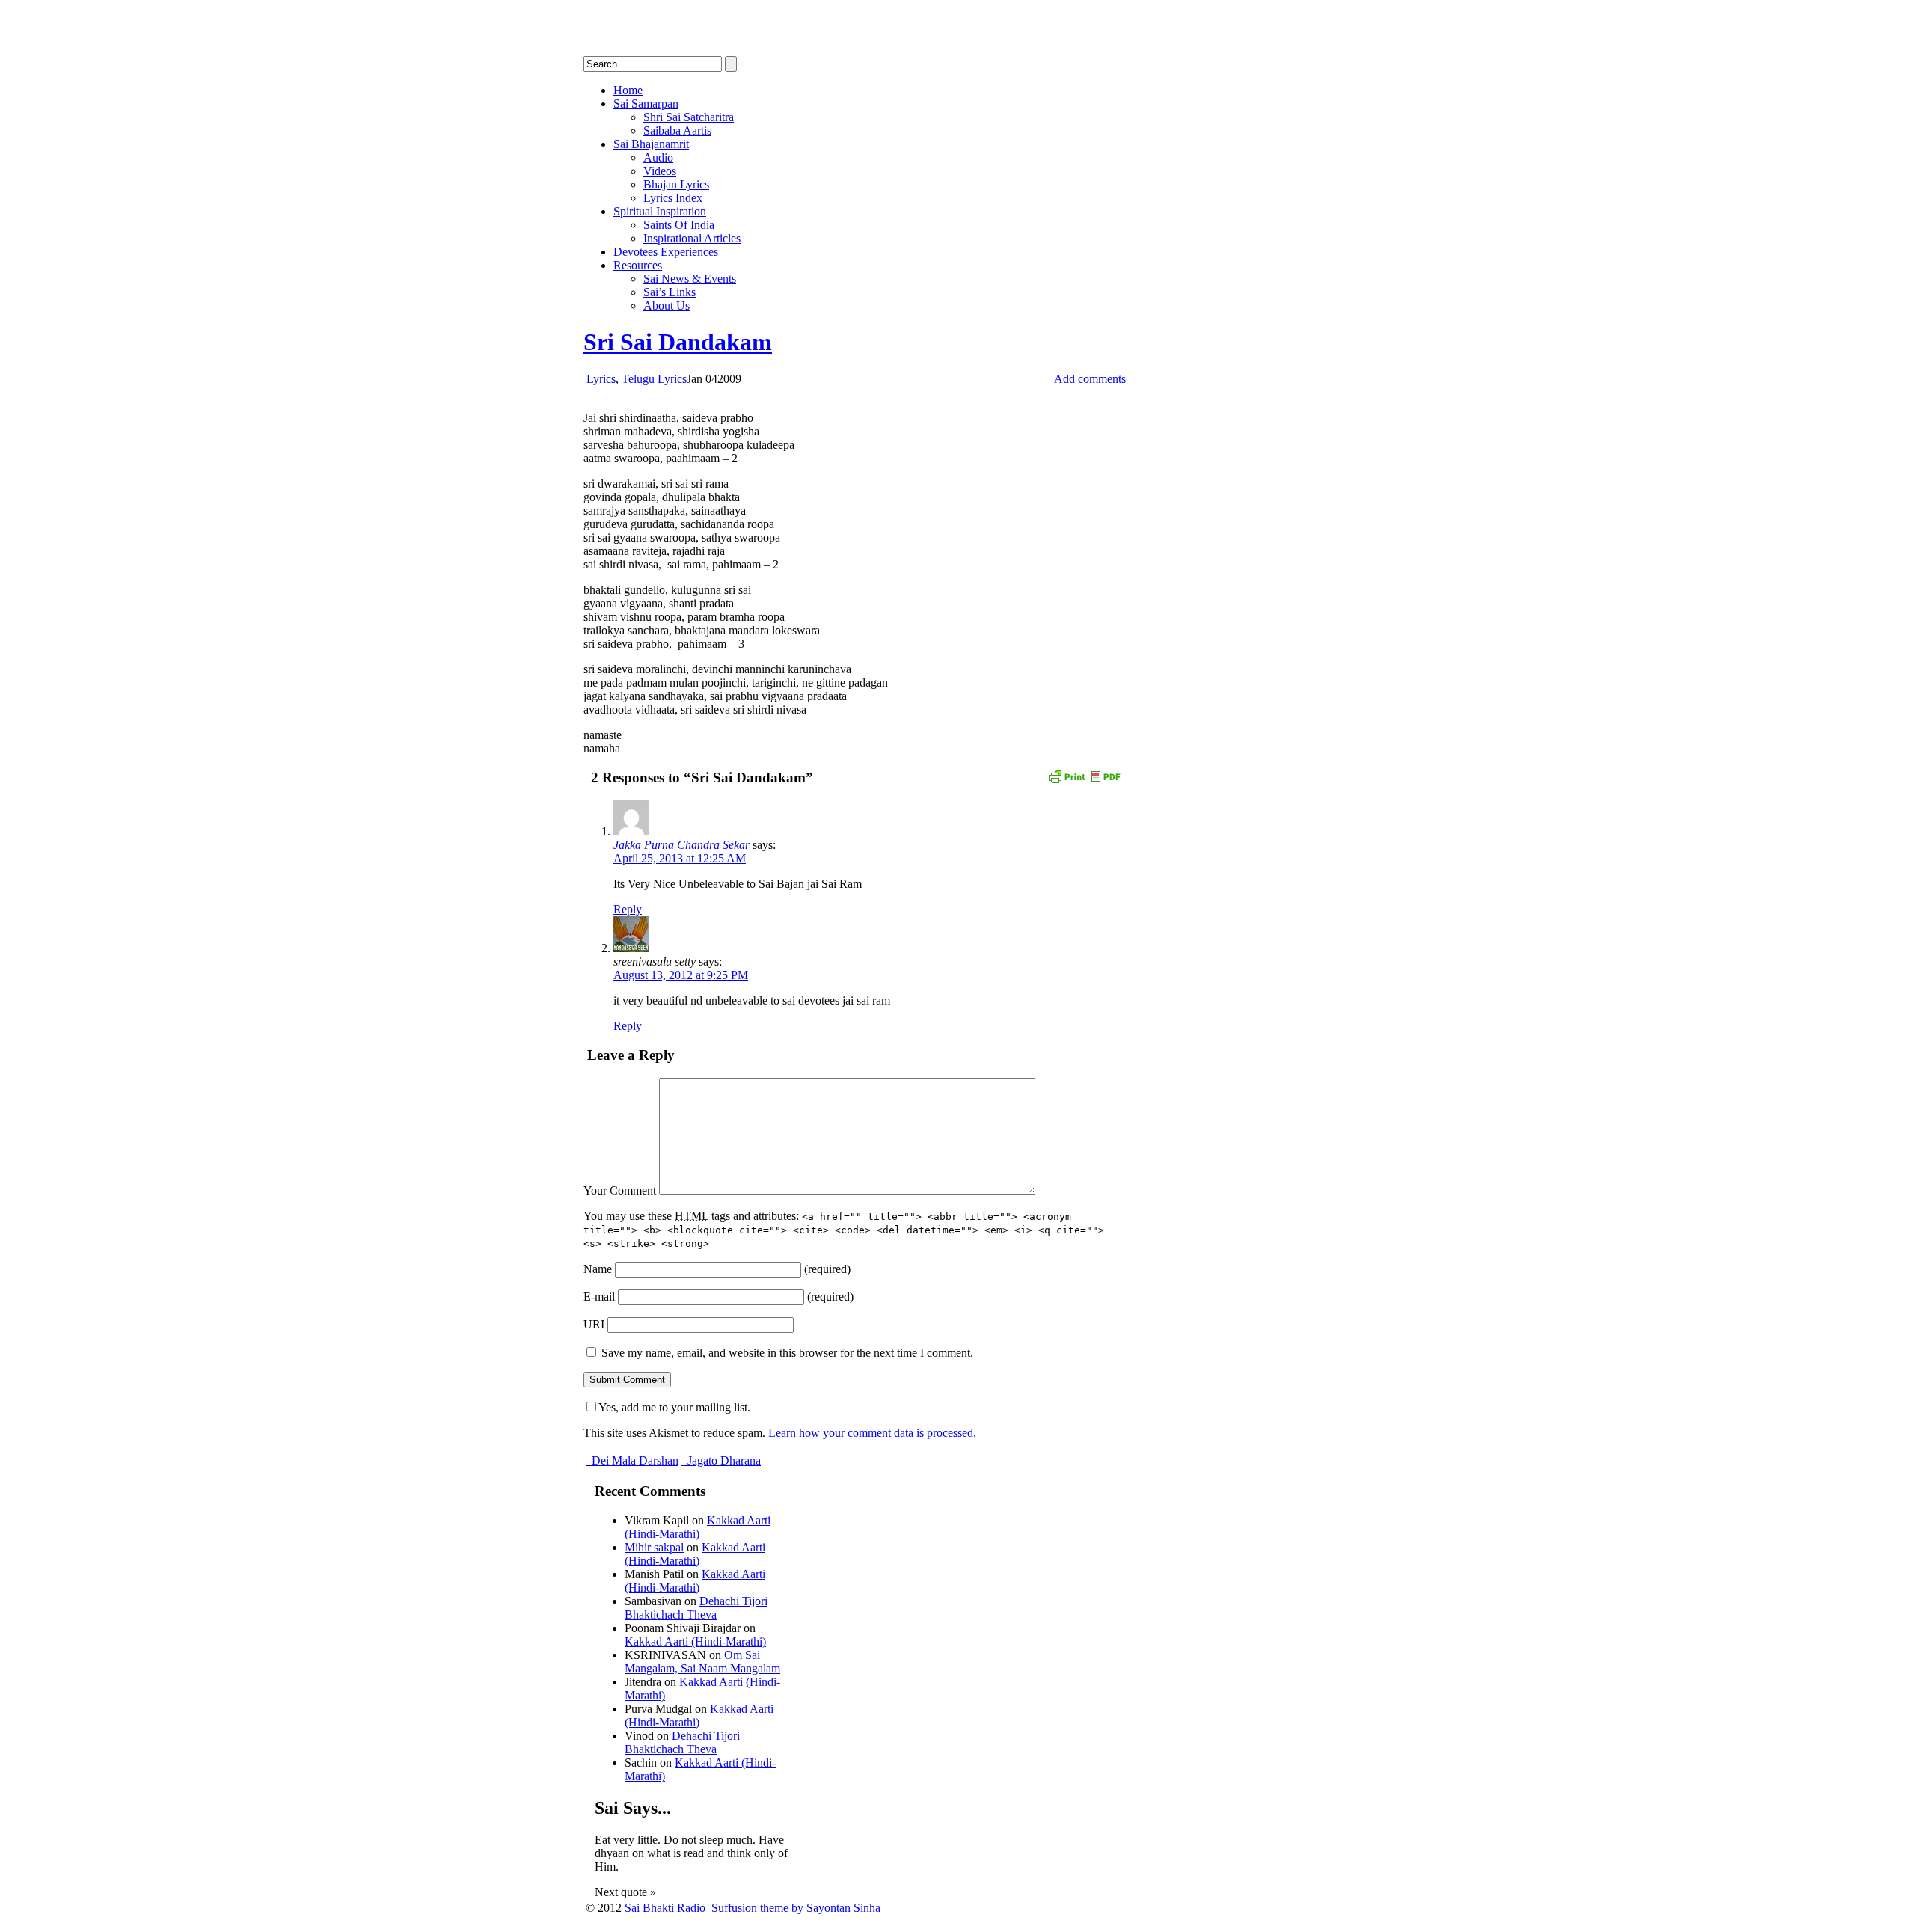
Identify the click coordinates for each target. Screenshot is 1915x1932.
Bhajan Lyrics (676, 184)
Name (598, 1269)
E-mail (599, 1297)
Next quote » (625, 1892)
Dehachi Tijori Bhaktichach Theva (696, 1608)
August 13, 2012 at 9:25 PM (681, 975)
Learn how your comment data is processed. (872, 1433)
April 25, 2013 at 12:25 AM (680, 858)
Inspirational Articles (692, 238)
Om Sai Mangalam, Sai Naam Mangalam (702, 1662)
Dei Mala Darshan (634, 1460)
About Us (667, 306)
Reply (628, 909)
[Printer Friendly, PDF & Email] (1084, 775)
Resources (638, 265)
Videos (660, 171)
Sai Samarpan (646, 104)
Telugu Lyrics (654, 379)
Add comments (1090, 379)
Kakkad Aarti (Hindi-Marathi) (698, 1527)
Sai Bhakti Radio (665, 1908)
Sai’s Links (670, 292)
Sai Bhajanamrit (651, 144)
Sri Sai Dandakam (678, 342)
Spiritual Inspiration (660, 211)
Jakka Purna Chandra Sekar (681, 845)
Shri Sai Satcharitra (689, 117)
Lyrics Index (673, 198)
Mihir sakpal (654, 1547)
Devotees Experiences (666, 252)
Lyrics (601, 379)
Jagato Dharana (723, 1460)
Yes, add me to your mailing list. (674, 1407)
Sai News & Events (690, 279)
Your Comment (620, 1190)
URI (594, 1324)
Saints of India (679, 225)
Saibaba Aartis (677, 131)
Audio (658, 157)
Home (628, 90)
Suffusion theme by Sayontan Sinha (796, 1908)
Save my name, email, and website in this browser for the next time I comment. (787, 1353)
